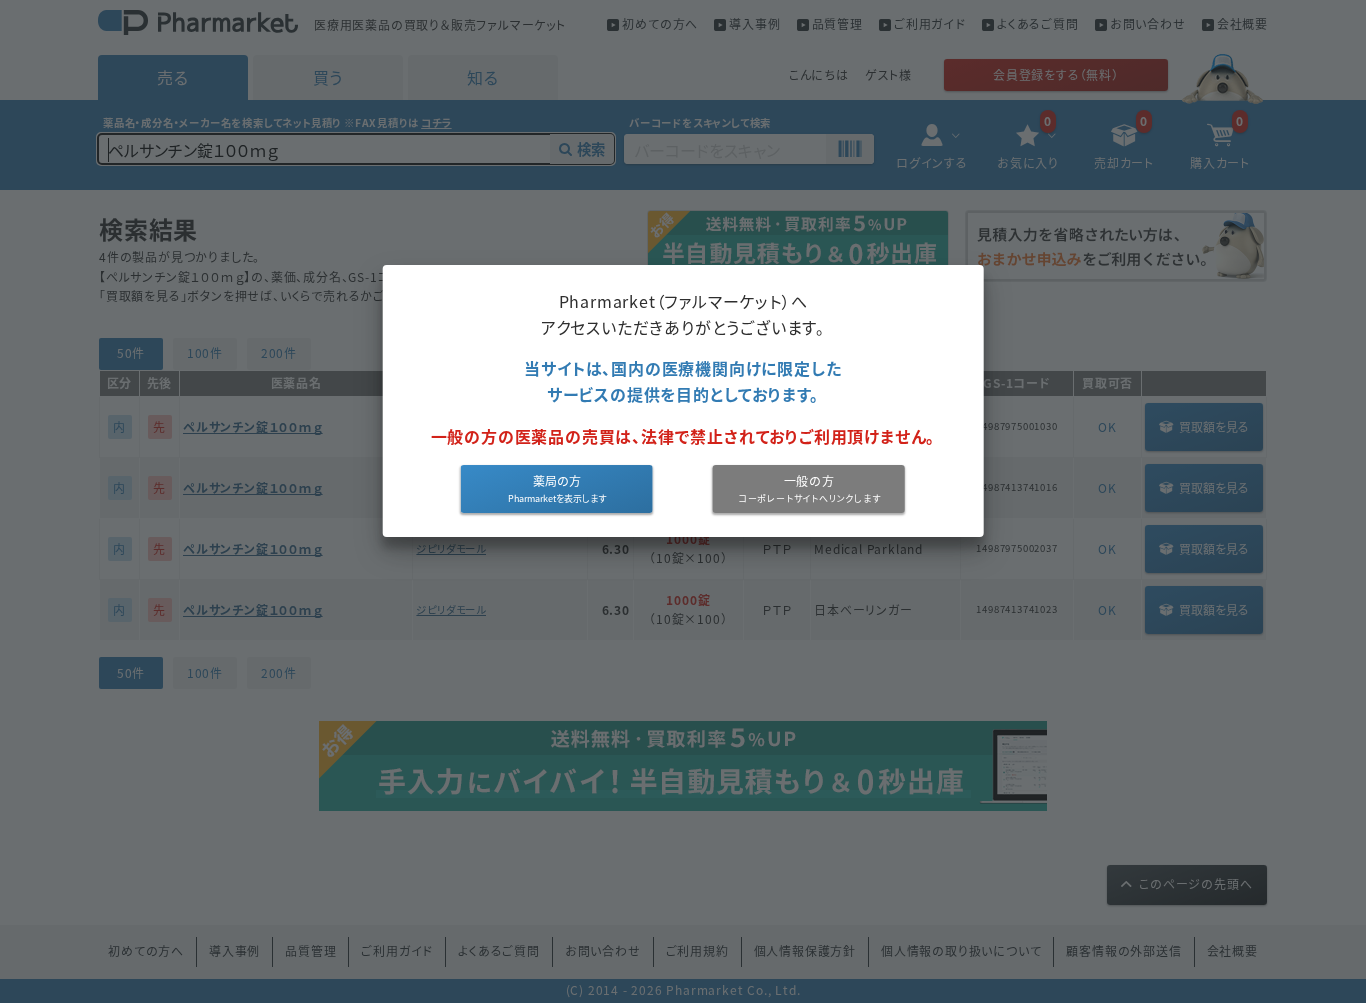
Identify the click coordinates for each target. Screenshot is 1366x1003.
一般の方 (809, 481)
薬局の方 (557, 481)
